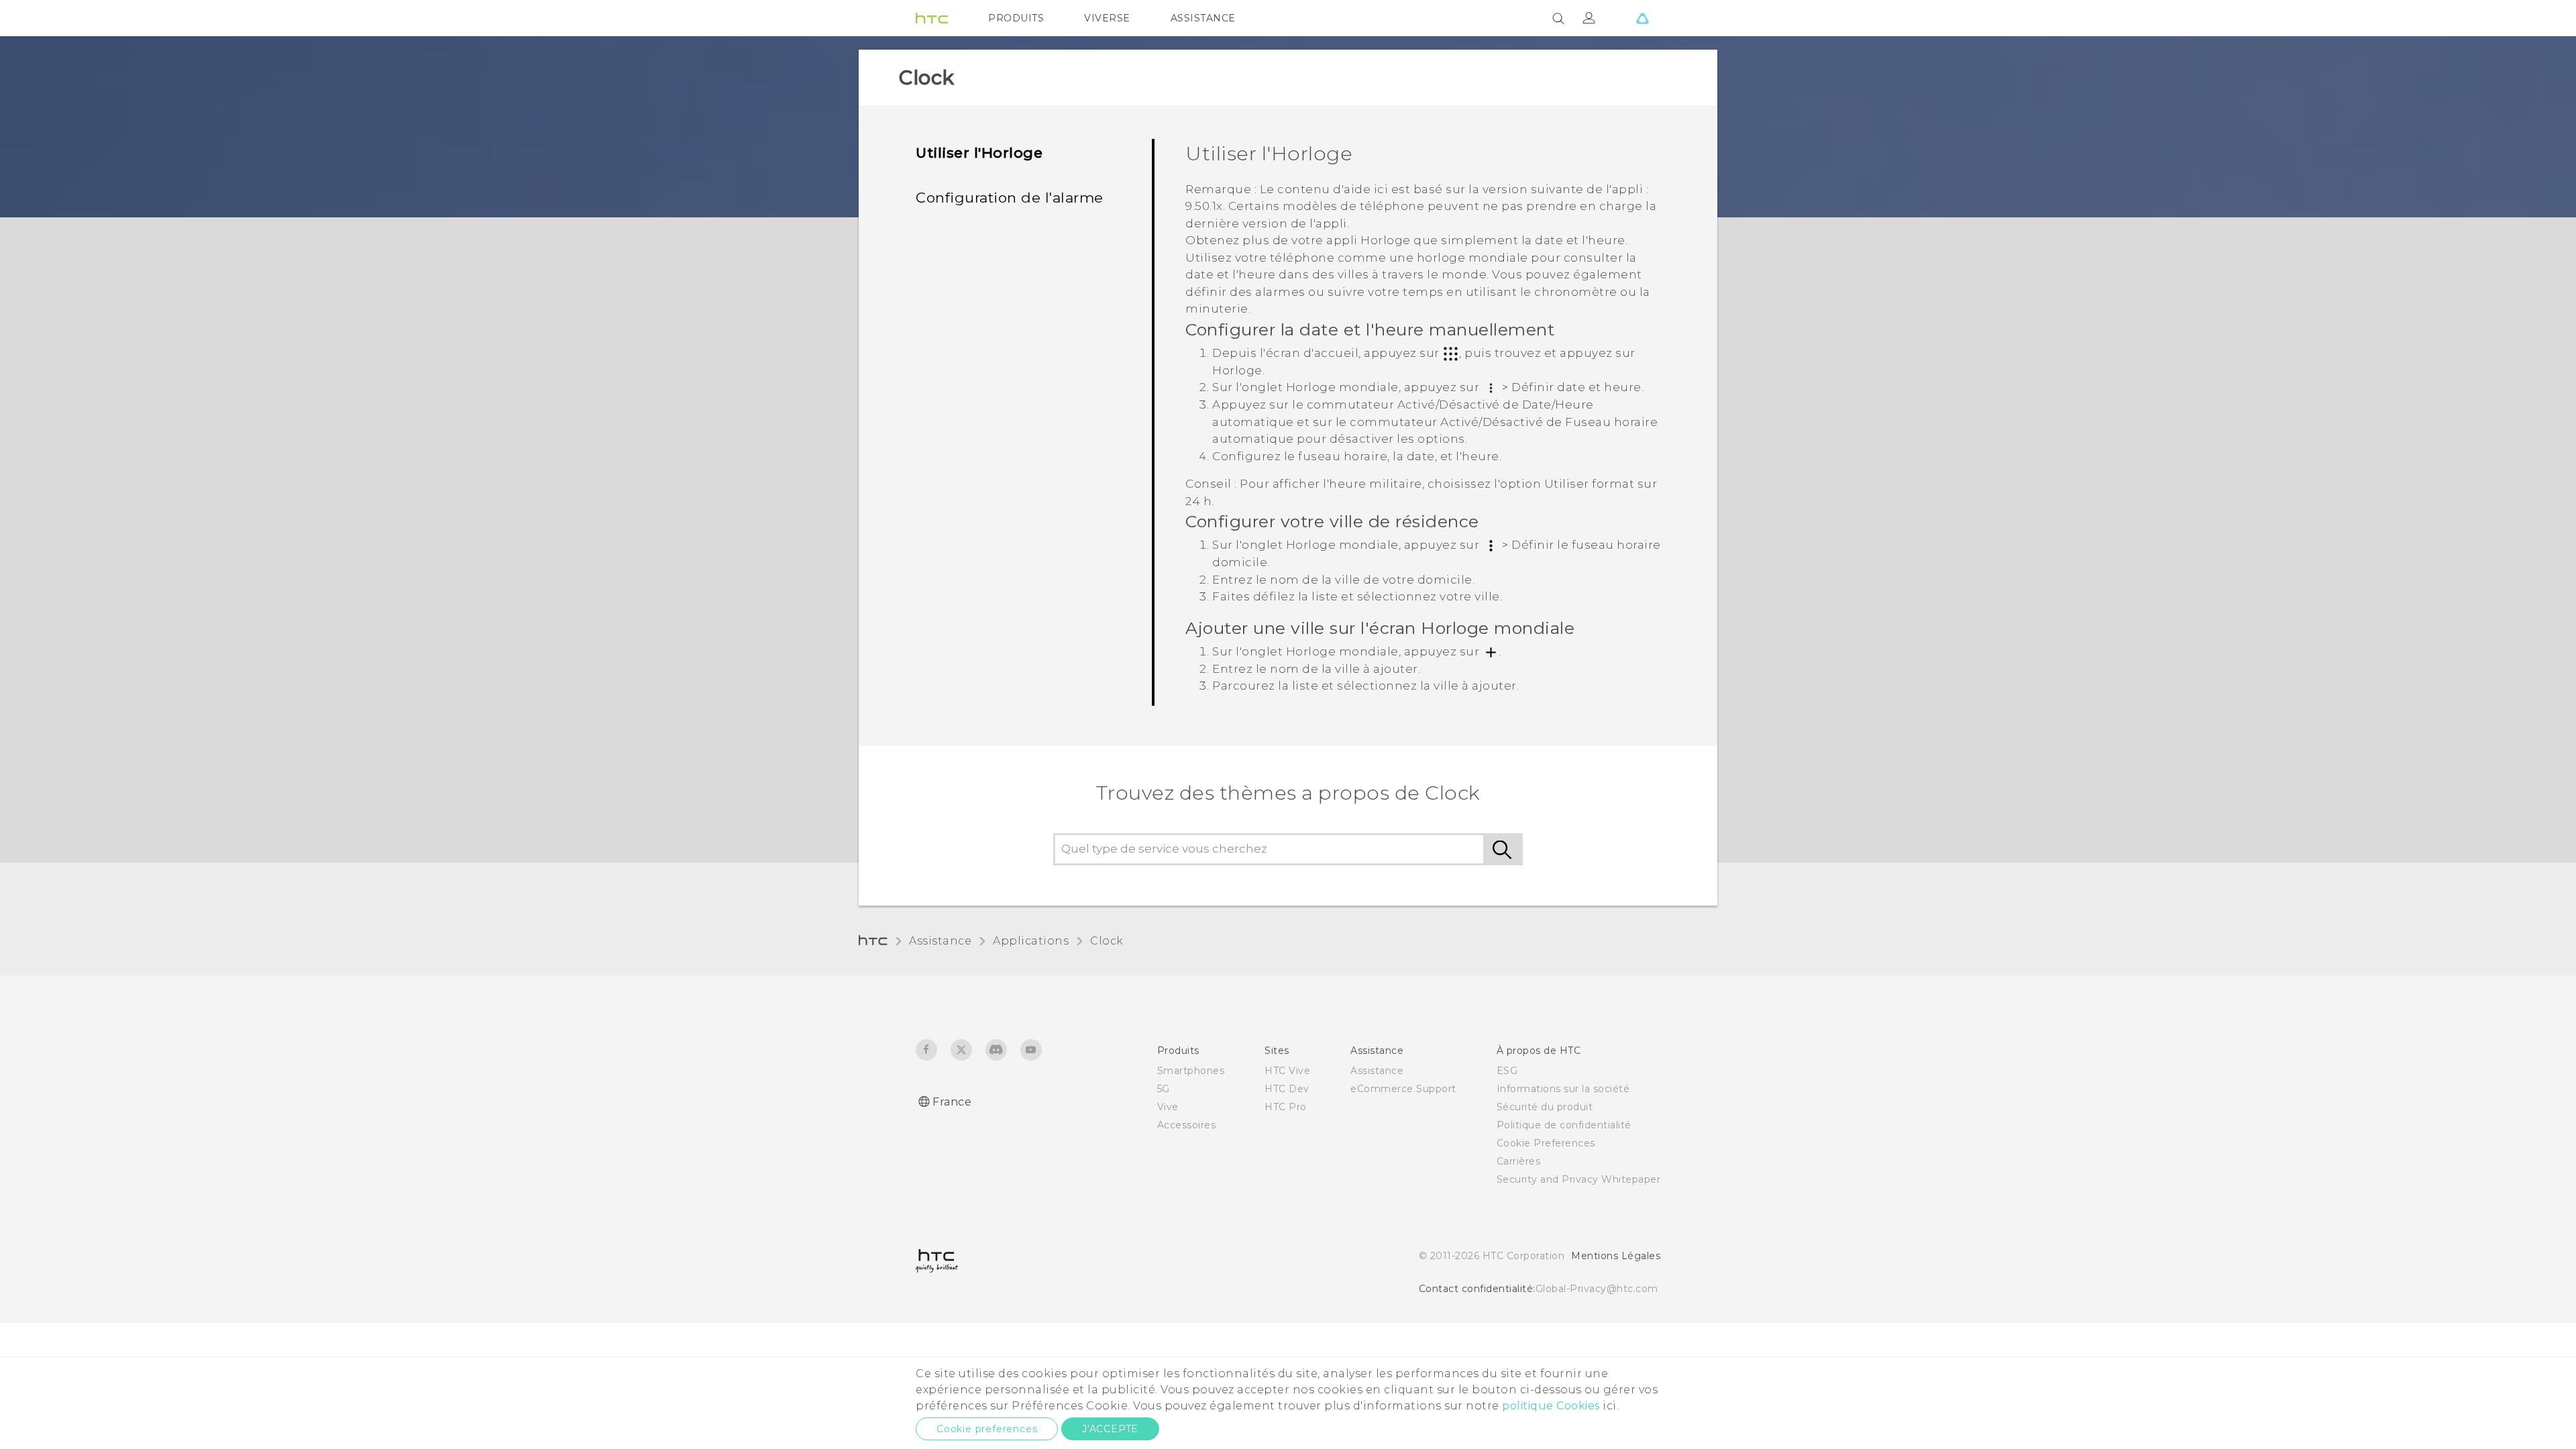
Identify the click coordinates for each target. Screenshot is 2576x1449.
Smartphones (1191, 1071)
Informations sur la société (1563, 1089)
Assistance (940, 941)
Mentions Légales (1616, 1256)
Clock (1107, 941)
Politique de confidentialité (1564, 1125)
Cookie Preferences (1546, 1143)
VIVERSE (1107, 18)
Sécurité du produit (1545, 1107)
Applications (1031, 941)
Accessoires (1187, 1125)
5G (1164, 1089)
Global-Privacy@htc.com (1597, 1289)
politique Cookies (1551, 1406)
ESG (1507, 1071)
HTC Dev (1287, 1089)
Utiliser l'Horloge (979, 153)
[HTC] (932, 18)
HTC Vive (1287, 1071)
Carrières (1519, 1161)
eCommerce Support (1403, 1089)
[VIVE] (1642, 18)
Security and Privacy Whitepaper (1579, 1179)
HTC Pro (1286, 1107)
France (952, 1102)
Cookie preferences (987, 1429)
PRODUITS (1016, 18)
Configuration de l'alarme (1010, 198)
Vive (1168, 1107)
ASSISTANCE (1203, 18)
